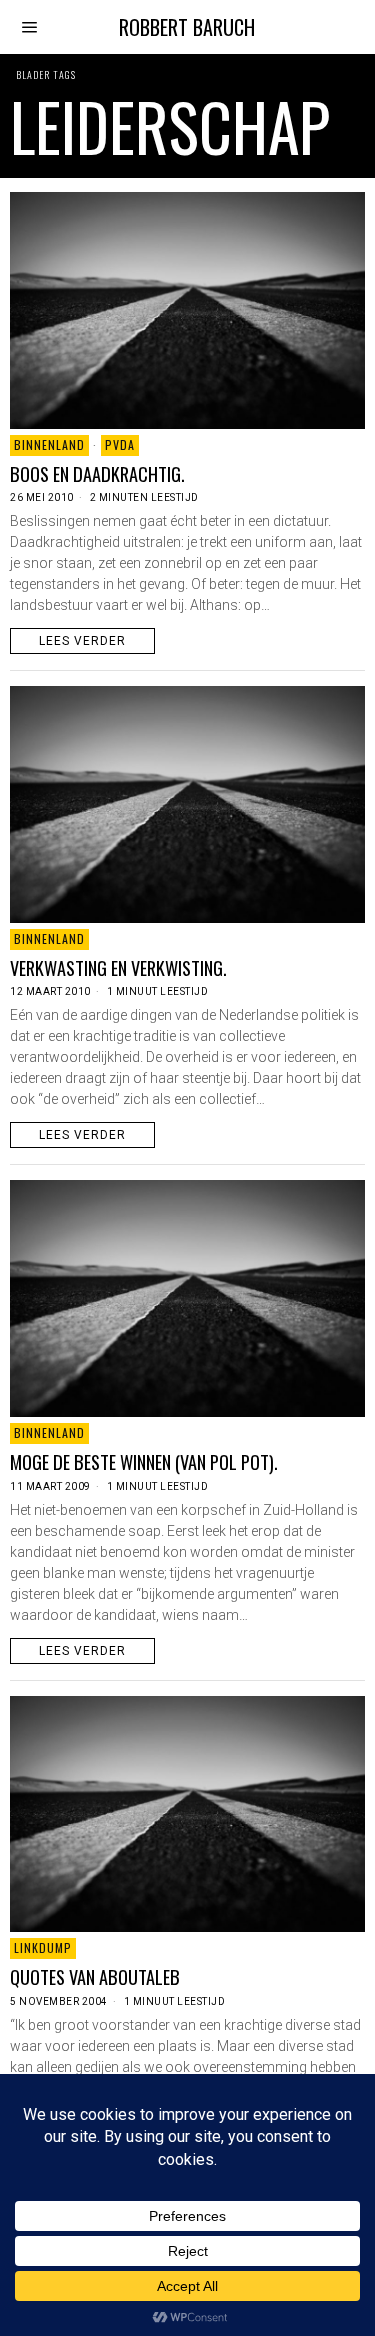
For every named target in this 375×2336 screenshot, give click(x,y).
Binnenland (49, 444)
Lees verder (82, 641)
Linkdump (43, 1947)
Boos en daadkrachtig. (97, 474)
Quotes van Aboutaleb (95, 1977)
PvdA (120, 444)
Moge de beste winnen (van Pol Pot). (144, 1462)
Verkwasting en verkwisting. (118, 968)
